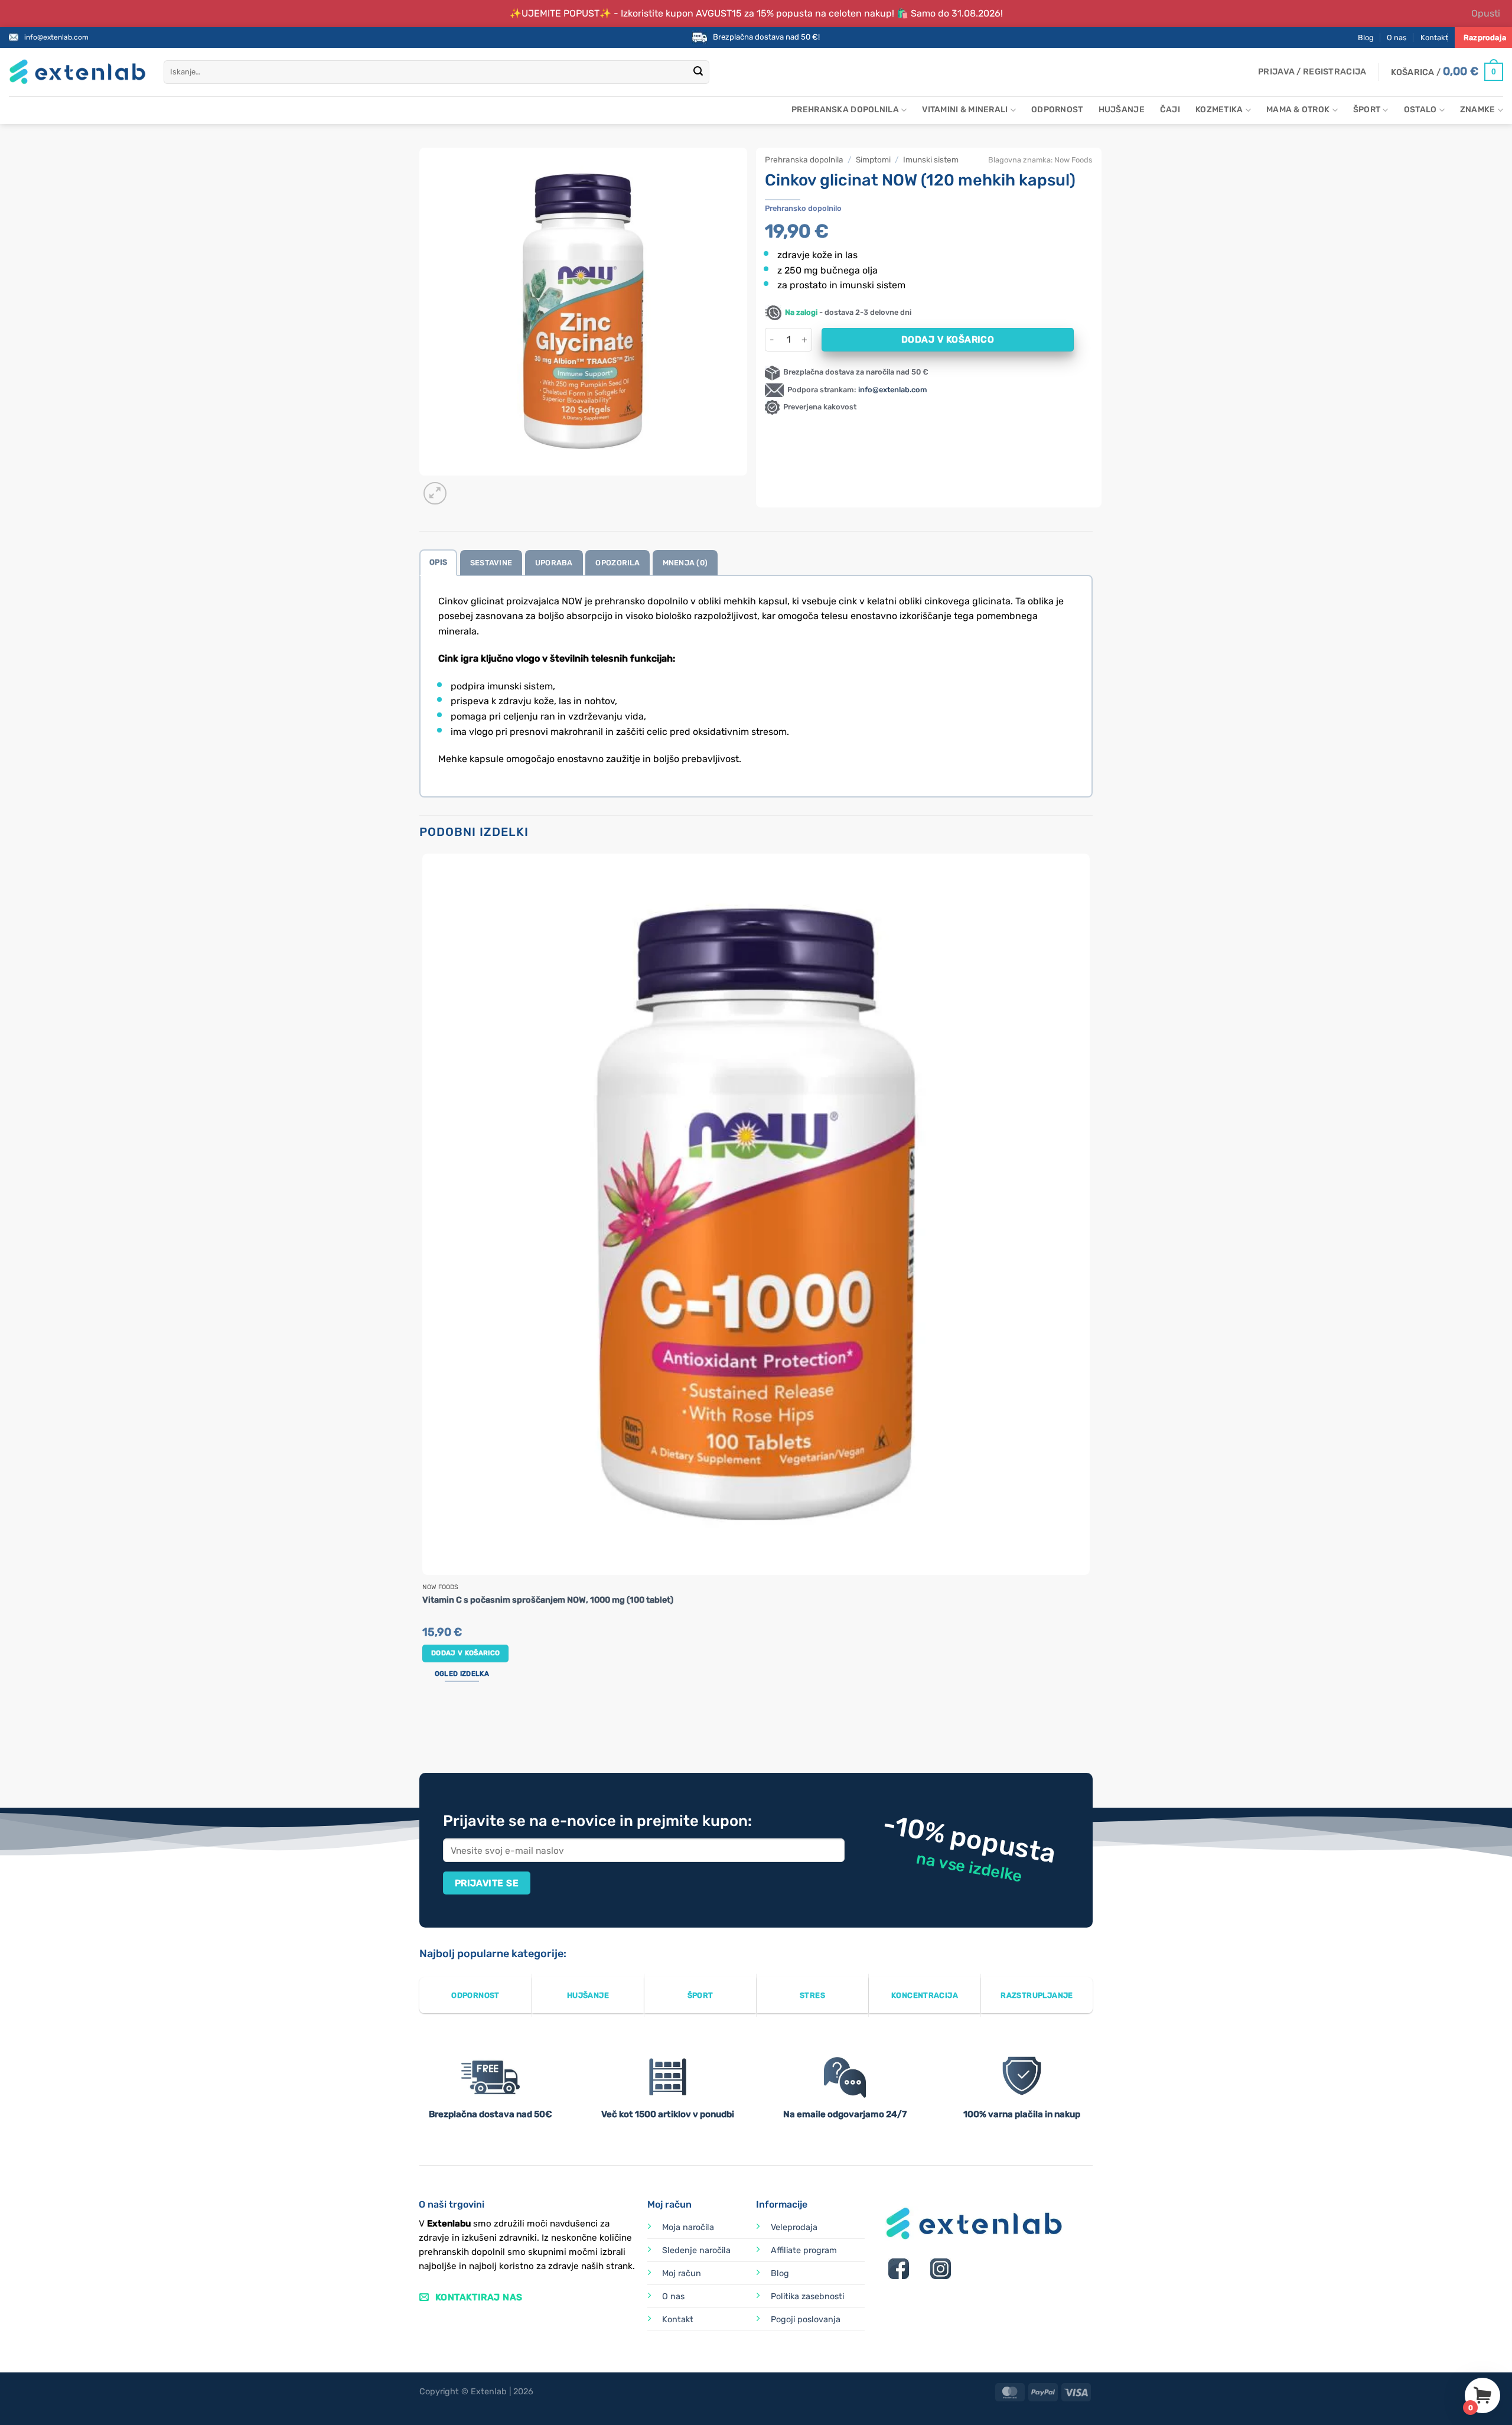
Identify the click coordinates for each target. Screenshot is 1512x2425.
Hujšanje (1122, 110)
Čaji (1170, 110)
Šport (1367, 110)
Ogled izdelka (462, 1674)
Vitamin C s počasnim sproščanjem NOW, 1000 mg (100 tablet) (548, 1600)
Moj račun (682, 2273)
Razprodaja (1485, 38)
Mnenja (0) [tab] (685, 563)
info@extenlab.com (56, 37)
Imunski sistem (931, 160)
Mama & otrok (1298, 110)
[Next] (463, 487)
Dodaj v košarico (948, 339)
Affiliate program (804, 2250)
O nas (1397, 38)
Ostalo (1420, 110)
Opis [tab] (438, 562)
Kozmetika (1219, 110)
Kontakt (1434, 38)
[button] (1312, 72)
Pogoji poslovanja (806, 2320)
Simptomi (873, 160)
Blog (1366, 38)
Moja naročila (688, 2227)
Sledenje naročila (696, 2250)
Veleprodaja (794, 2227)
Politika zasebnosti (807, 2297)
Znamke (1478, 110)
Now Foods (1073, 160)
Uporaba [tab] (554, 563)
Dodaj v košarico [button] (466, 1653)
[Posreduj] (698, 72)
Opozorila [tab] (617, 563)
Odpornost (1057, 110)
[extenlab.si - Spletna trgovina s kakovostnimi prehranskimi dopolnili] (77, 72)
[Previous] (425, 1728)
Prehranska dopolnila (845, 110)
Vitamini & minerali (965, 110)
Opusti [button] (1486, 13)
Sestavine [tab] (491, 563)
